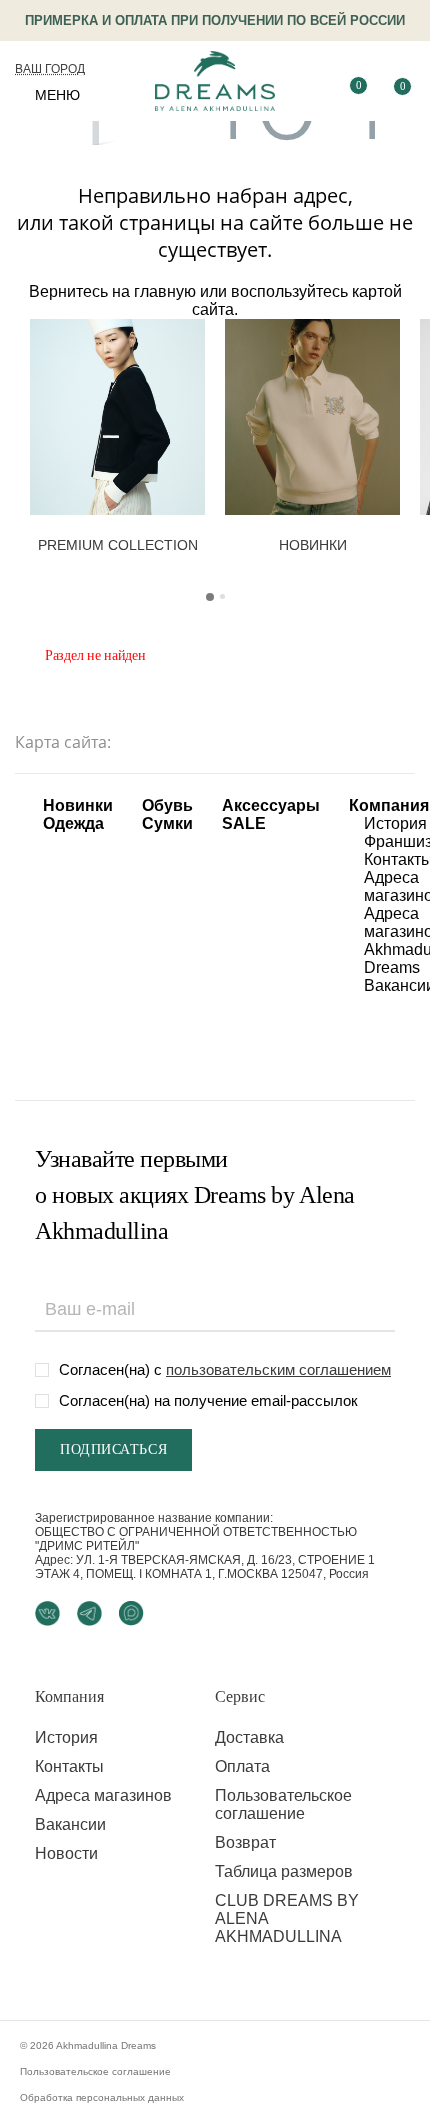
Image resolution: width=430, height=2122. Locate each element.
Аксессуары (271, 805)
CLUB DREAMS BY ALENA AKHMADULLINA (287, 1918)
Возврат (245, 1842)
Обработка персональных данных (102, 2097)
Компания (389, 805)
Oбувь (167, 805)
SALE (244, 823)
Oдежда (73, 823)
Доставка (249, 1737)
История (395, 823)
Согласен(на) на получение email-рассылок (208, 1400)
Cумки (167, 823)
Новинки (78, 805)
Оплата (242, 1766)
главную (165, 291)
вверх (381, 2059)
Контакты (69, 1766)
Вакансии (70, 1824)
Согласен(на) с (225, 1369)
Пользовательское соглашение (283, 1804)
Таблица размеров (284, 1871)
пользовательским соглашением (278, 1369)
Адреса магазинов (103, 1795)
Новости (66, 1853)
